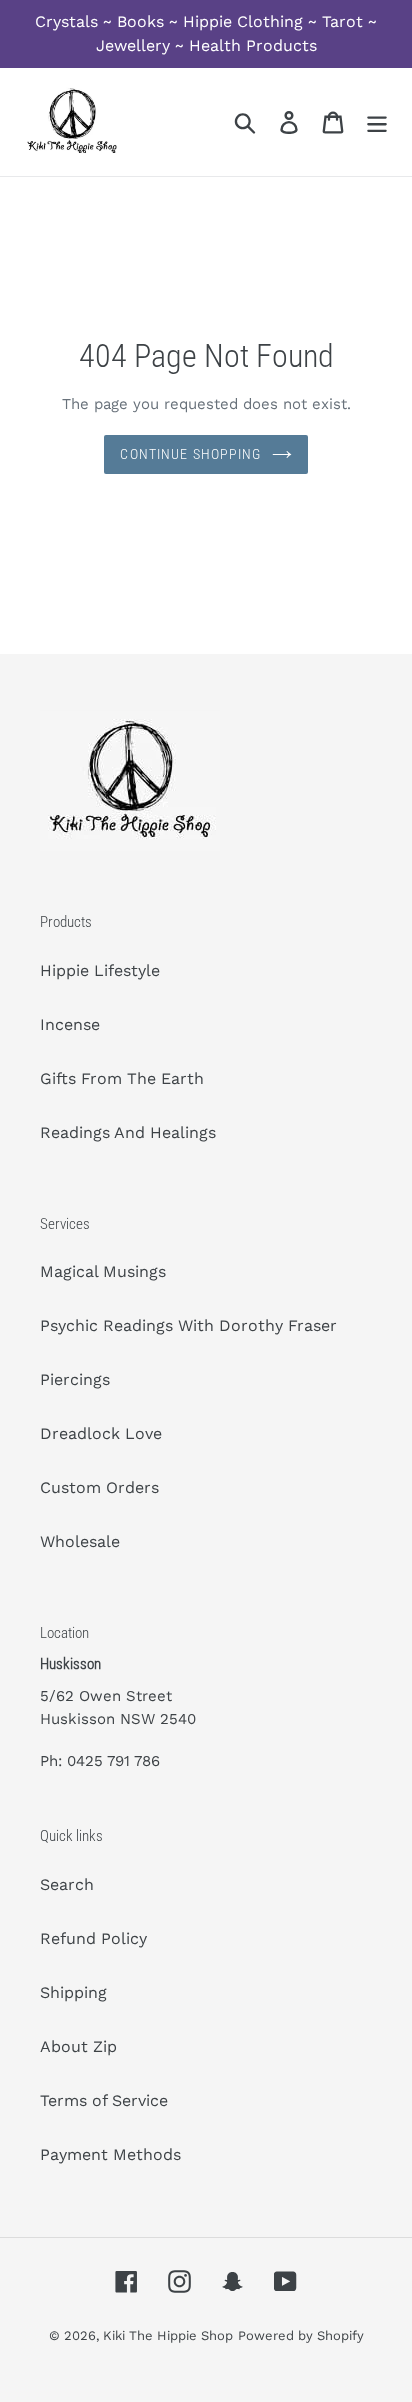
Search (67, 1884)
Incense (70, 1024)
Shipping (73, 1992)
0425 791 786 (113, 1761)
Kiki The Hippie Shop (168, 2335)
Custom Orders (99, 1487)
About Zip (78, 2046)
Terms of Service (104, 2100)
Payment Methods (110, 2154)
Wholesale (80, 1541)
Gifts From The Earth (122, 1078)
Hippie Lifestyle (100, 970)
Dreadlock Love (101, 1433)
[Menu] (377, 122)
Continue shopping (190, 454)
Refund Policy (93, 1938)
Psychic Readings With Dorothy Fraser (188, 1325)
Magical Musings (103, 1271)
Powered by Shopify (301, 2335)
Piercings (75, 1379)
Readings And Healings (128, 1132)
